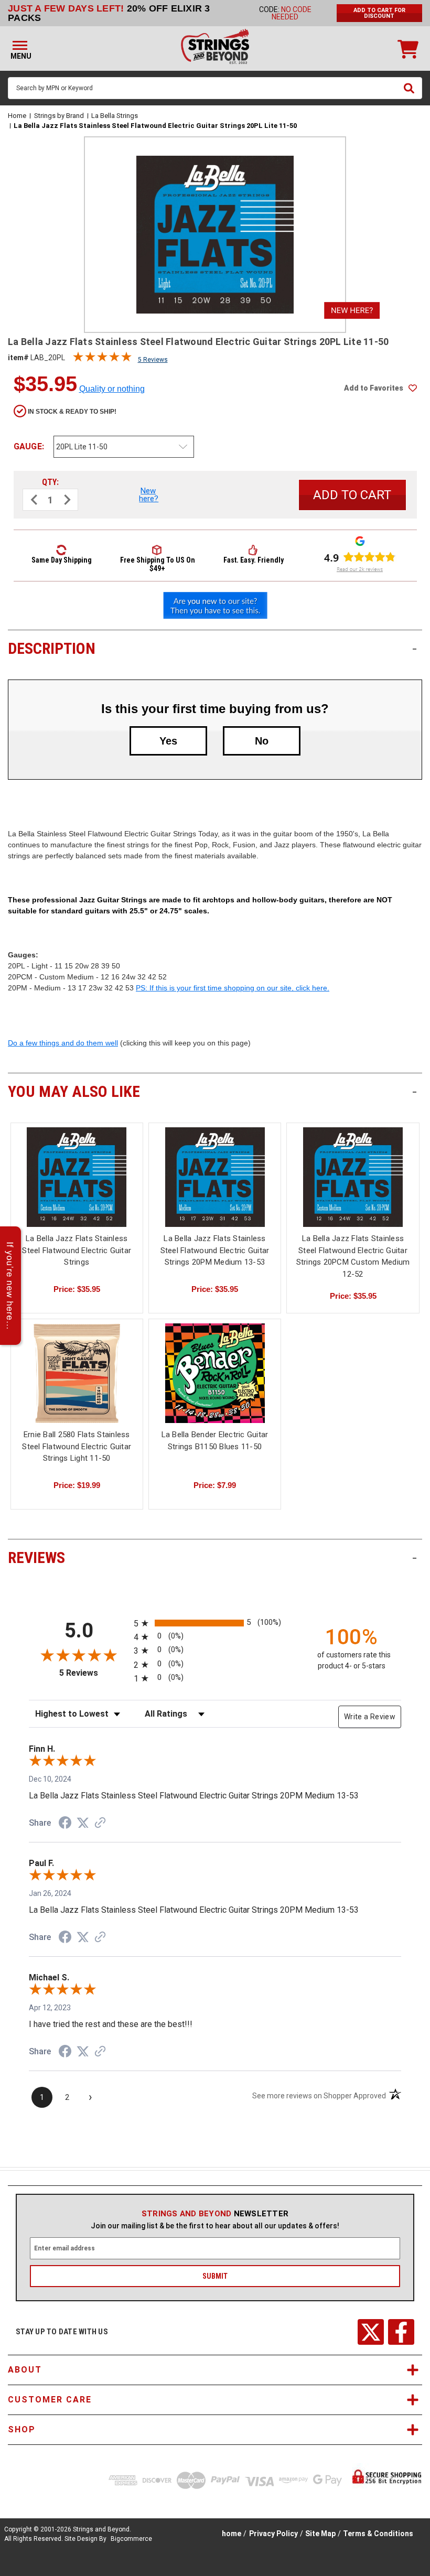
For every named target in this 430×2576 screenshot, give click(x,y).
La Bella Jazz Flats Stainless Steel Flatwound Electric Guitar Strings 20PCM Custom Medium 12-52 (353, 1256)
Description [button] (212, 648)
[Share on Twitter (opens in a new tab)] (83, 1823)
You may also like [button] (212, 1091)
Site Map (320, 2534)
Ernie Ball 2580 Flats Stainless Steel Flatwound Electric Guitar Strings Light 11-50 (77, 1446)
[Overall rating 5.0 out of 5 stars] (102, 359)
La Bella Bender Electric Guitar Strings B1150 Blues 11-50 (215, 1441)
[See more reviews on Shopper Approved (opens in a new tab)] (100, 1824)
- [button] (415, 648)
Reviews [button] (212, 1558)
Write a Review (370, 1717)
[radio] (215, 1623)
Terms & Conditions (378, 2534)
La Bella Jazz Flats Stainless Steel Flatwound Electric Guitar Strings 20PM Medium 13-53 (215, 1250)
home (232, 2534)
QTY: (50, 482)
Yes (168, 741)
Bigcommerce (131, 2539)
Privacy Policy (273, 2534)
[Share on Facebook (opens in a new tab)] (65, 1824)
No (262, 741)
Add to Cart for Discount (379, 13)
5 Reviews (153, 360)
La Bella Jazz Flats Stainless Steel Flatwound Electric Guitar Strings (77, 1250)
